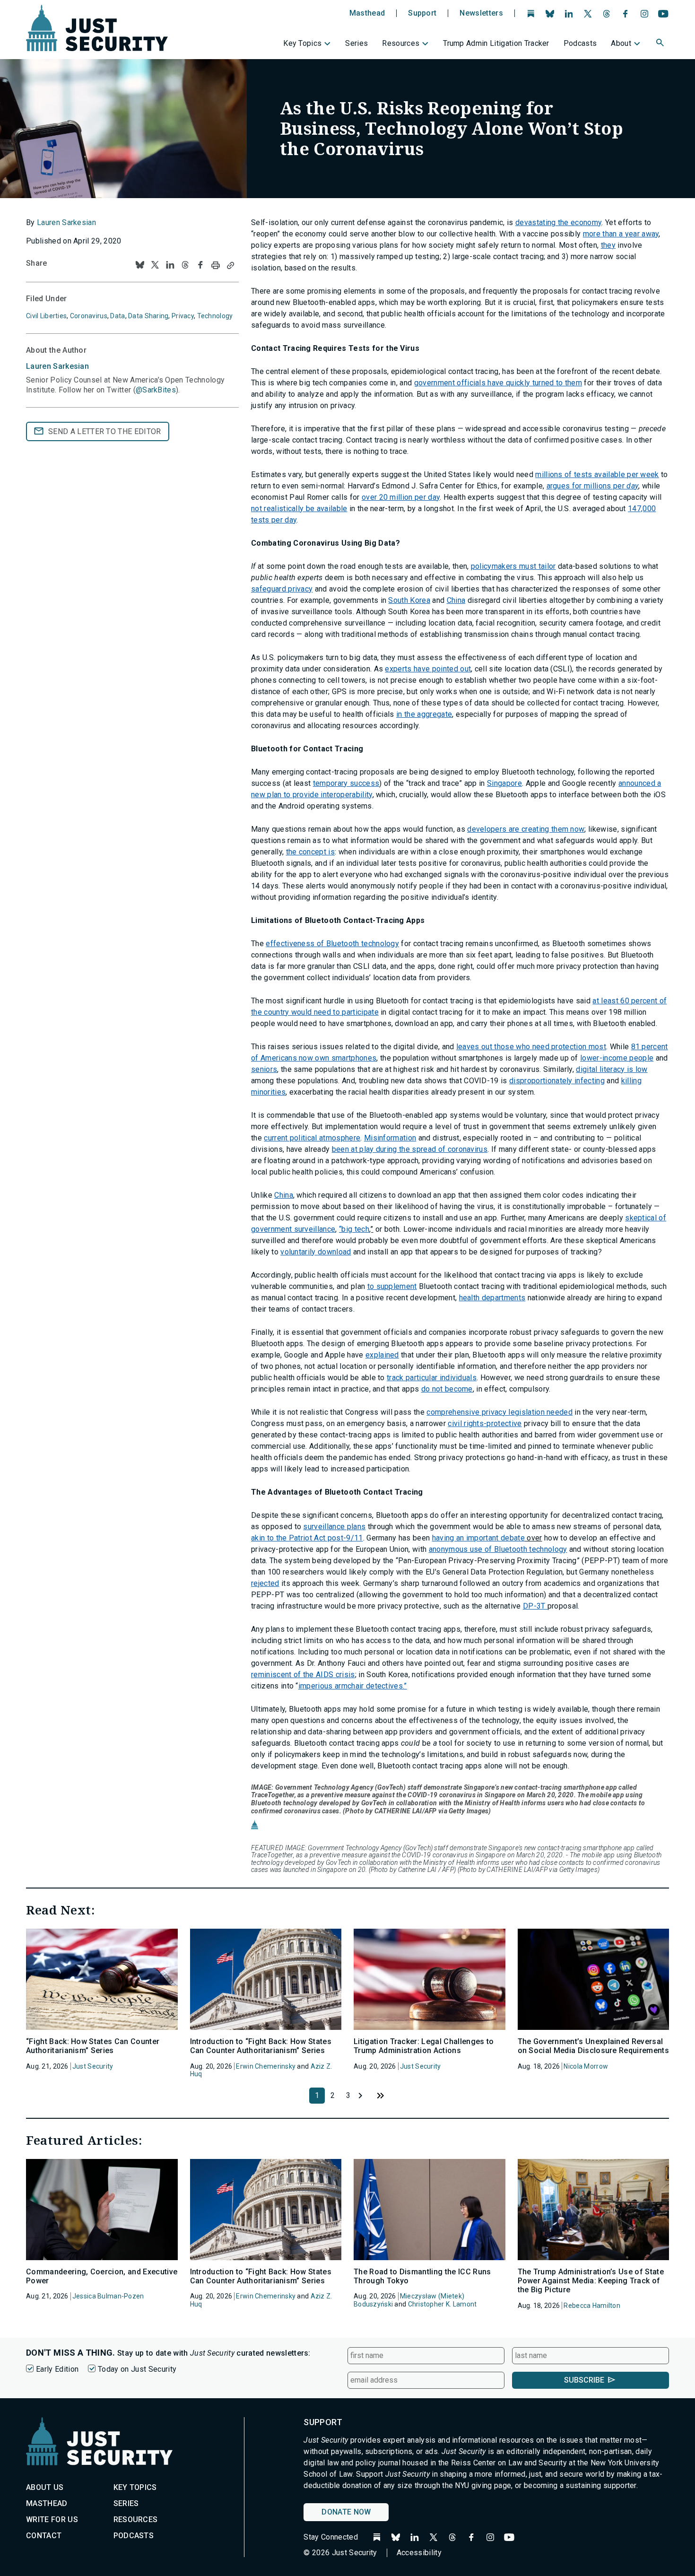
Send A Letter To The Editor (105, 431)
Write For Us (52, 2519)
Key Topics (302, 43)
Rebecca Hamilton (592, 2306)
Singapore (504, 783)
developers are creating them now (526, 829)
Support (422, 13)
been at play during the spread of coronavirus (410, 1149)
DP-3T (535, 1606)
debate (513, 1538)
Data (117, 316)
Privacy (183, 316)
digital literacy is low (612, 1069)
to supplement (392, 1286)
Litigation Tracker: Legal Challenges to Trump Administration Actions (424, 2046)
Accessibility (419, 2553)
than (609, 234)
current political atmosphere (312, 1138)
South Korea (409, 600)
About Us (45, 2487)
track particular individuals (432, 1378)
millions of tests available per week (597, 474)
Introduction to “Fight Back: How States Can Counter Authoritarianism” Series (261, 2046)
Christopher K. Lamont (443, 2304)
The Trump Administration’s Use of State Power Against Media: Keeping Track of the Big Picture (591, 2281)
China (456, 600)
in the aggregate (424, 714)
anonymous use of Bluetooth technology (498, 1549)
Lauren (57, 366)
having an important (466, 1538)
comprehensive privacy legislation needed (500, 1412)
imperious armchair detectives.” (353, 1686)
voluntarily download (316, 1252)
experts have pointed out (428, 669)
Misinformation (390, 1138)
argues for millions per (586, 486)
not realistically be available (299, 509)
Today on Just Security (137, 2369)
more (593, 234)
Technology (215, 316)
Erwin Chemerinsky (266, 2066)
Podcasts (580, 43)
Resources (401, 43)
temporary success (346, 783)
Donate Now (346, 2512)
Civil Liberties (46, 316)
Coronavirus (89, 316)
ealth (472, 1298)
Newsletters (481, 13)
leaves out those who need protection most (531, 1047)
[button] (661, 44)
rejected (265, 1583)
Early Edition (57, 2369)
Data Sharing (148, 316)
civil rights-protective (485, 1423)
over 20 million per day (401, 497)
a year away (638, 234)
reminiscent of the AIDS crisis (303, 1675)
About (621, 43)
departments (504, 1298)
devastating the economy (558, 222)
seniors (264, 1069)
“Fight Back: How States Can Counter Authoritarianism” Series (93, 2046)
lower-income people (617, 1058)
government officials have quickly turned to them (498, 383)
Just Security (93, 2066)
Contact (44, 2536)
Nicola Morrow (586, 2066)
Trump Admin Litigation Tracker (496, 43)
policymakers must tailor (513, 566)
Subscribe (584, 2380)
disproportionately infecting (557, 1081)
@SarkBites (156, 390)
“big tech (354, 1229)
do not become (447, 1389)
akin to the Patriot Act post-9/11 (307, 1538)
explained (382, 1355)
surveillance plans (334, 1527)
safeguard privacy (282, 589)
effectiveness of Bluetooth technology (332, 944)
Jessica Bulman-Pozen (108, 2296)
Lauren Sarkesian (66, 222)
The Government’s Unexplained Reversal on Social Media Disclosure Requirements (593, 2046)
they (608, 245)
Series (356, 43)
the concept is (310, 852)
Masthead (367, 13)
